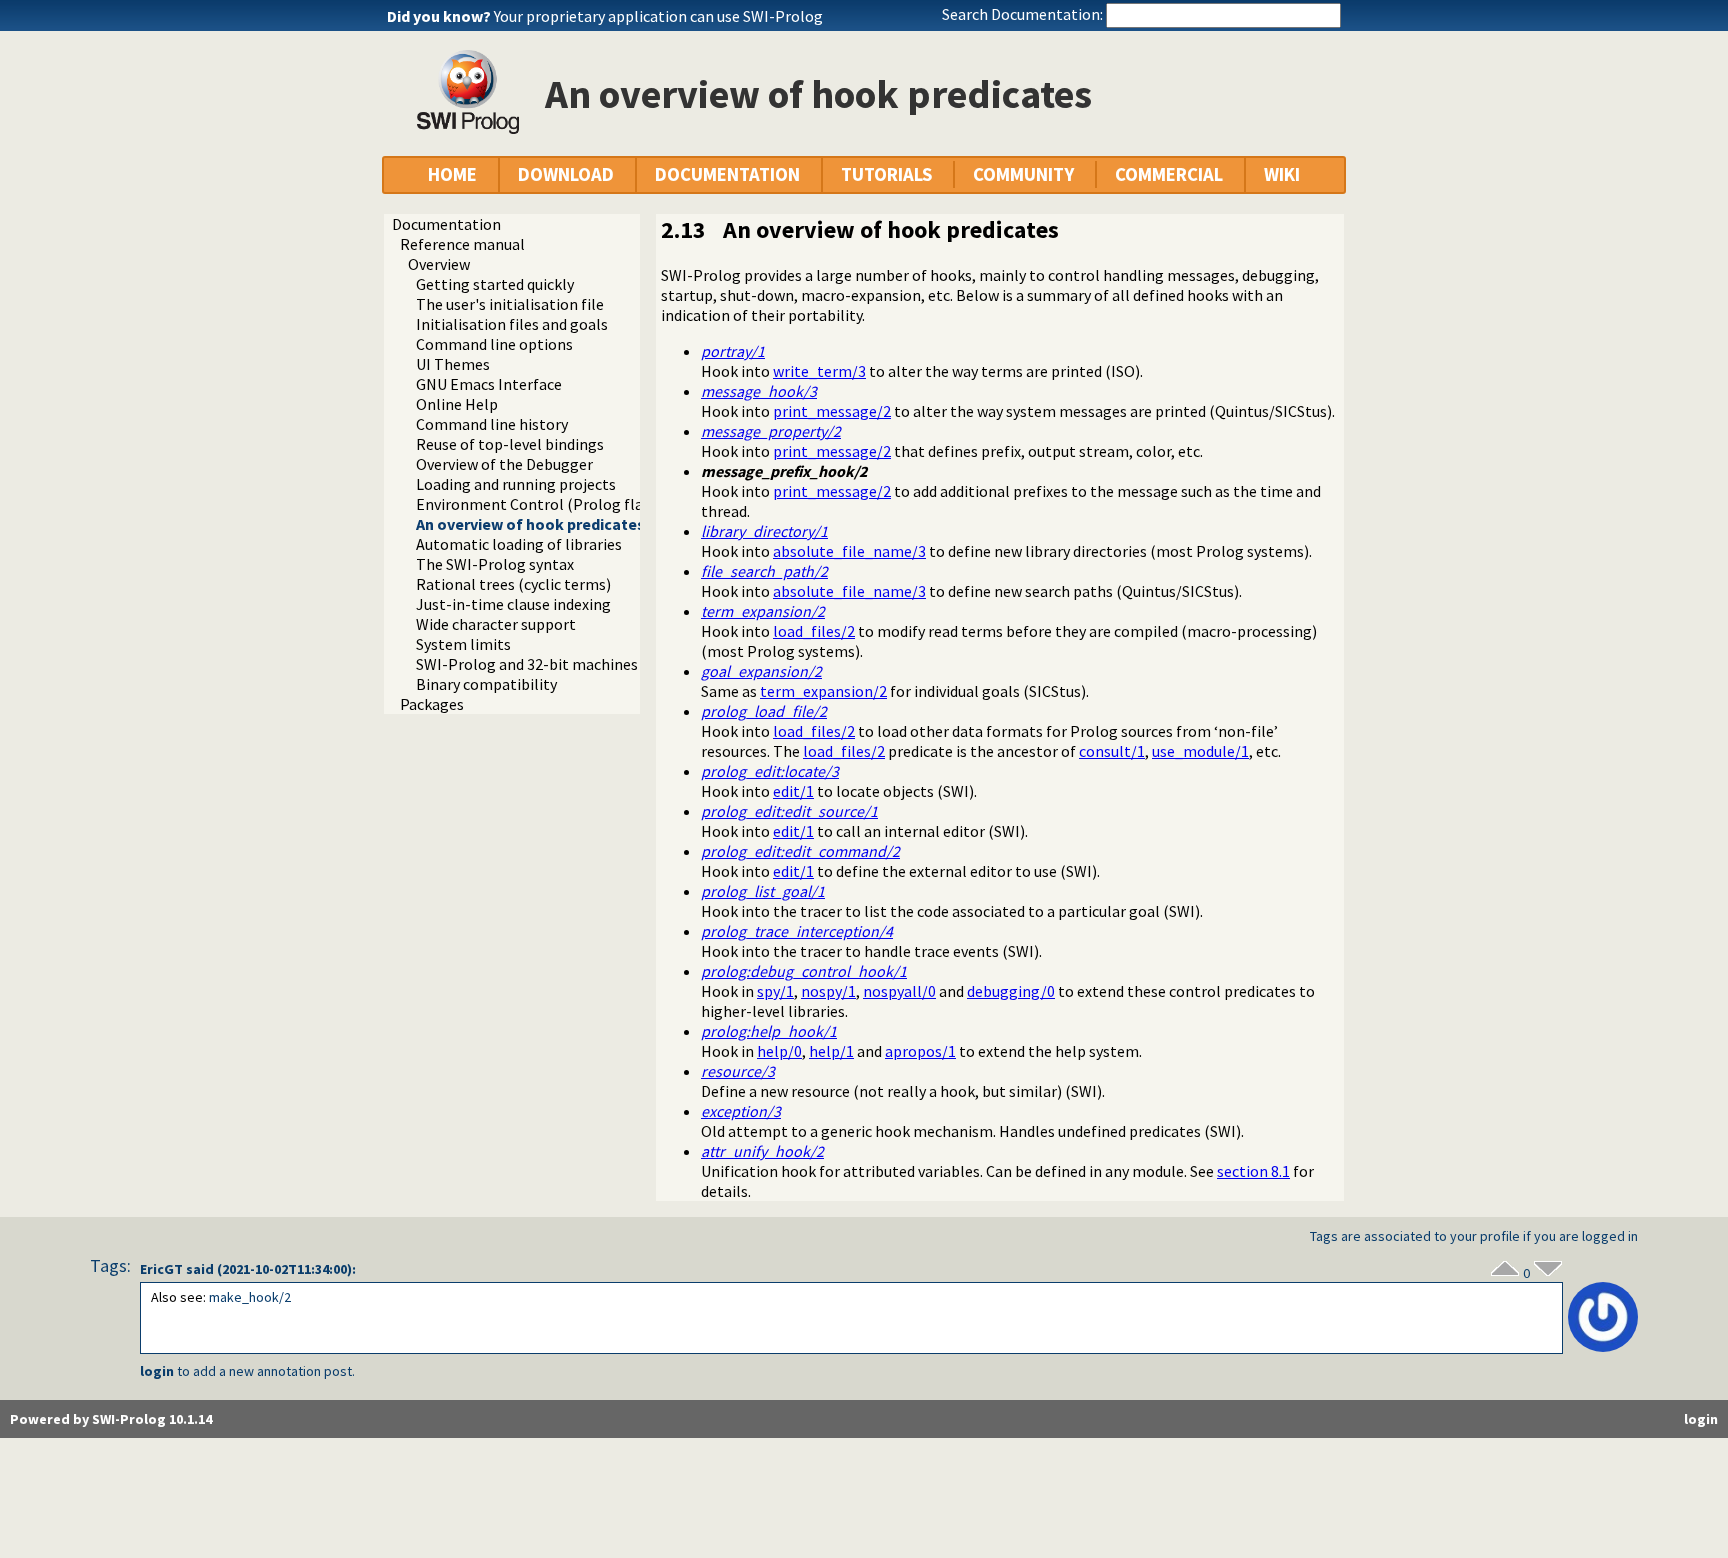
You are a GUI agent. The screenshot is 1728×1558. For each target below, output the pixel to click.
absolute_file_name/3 (849, 551)
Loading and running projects (516, 484)
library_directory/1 (764, 531)
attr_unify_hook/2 (762, 1151)
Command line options (494, 344)
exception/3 (741, 1111)
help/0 (779, 1051)
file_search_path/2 (764, 571)
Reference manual (462, 244)
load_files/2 (814, 631)
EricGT (161, 1269)
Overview (439, 264)
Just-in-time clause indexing (513, 604)
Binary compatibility (486, 684)
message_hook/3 (759, 391)
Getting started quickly (495, 284)
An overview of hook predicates (530, 524)
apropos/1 (920, 1051)
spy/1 (775, 991)
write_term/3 (819, 371)
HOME (452, 174)
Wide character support (496, 624)
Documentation (446, 224)
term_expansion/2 (763, 611)
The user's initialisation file (510, 304)
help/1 (831, 1051)
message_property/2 (771, 431)
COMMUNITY (1023, 174)
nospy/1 (828, 991)
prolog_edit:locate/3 (770, 771)
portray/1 (733, 351)
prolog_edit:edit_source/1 (789, 811)
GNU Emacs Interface (489, 384)
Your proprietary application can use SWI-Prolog (658, 16)
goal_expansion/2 (761, 671)
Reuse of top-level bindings (510, 444)
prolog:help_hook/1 (769, 1031)
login (157, 1371)
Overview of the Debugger (504, 464)
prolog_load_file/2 (764, 711)
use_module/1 (1200, 751)
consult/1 (1112, 751)
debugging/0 (1011, 991)
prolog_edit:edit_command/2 (800, 851)
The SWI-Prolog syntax (495, 564)
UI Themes (453, 364)
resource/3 (738, 1071)
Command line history (492, 424)
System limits (463, 644)
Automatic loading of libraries (519, 544)
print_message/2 (832, 411)
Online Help (457, 404)
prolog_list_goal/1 (763, 891)
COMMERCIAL (1169, 174)
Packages (432, 704)
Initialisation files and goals (512, 324)
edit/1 (793, 791)
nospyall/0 (899, 991)
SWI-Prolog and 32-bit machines (527, 664)
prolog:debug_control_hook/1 (804, 971)
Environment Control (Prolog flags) (540, 504)
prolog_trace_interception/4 (797, 931)
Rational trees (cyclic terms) (513, 584)
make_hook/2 (250, 1297)
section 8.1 (1253, 1171)
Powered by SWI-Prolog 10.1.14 (111, 1419)
